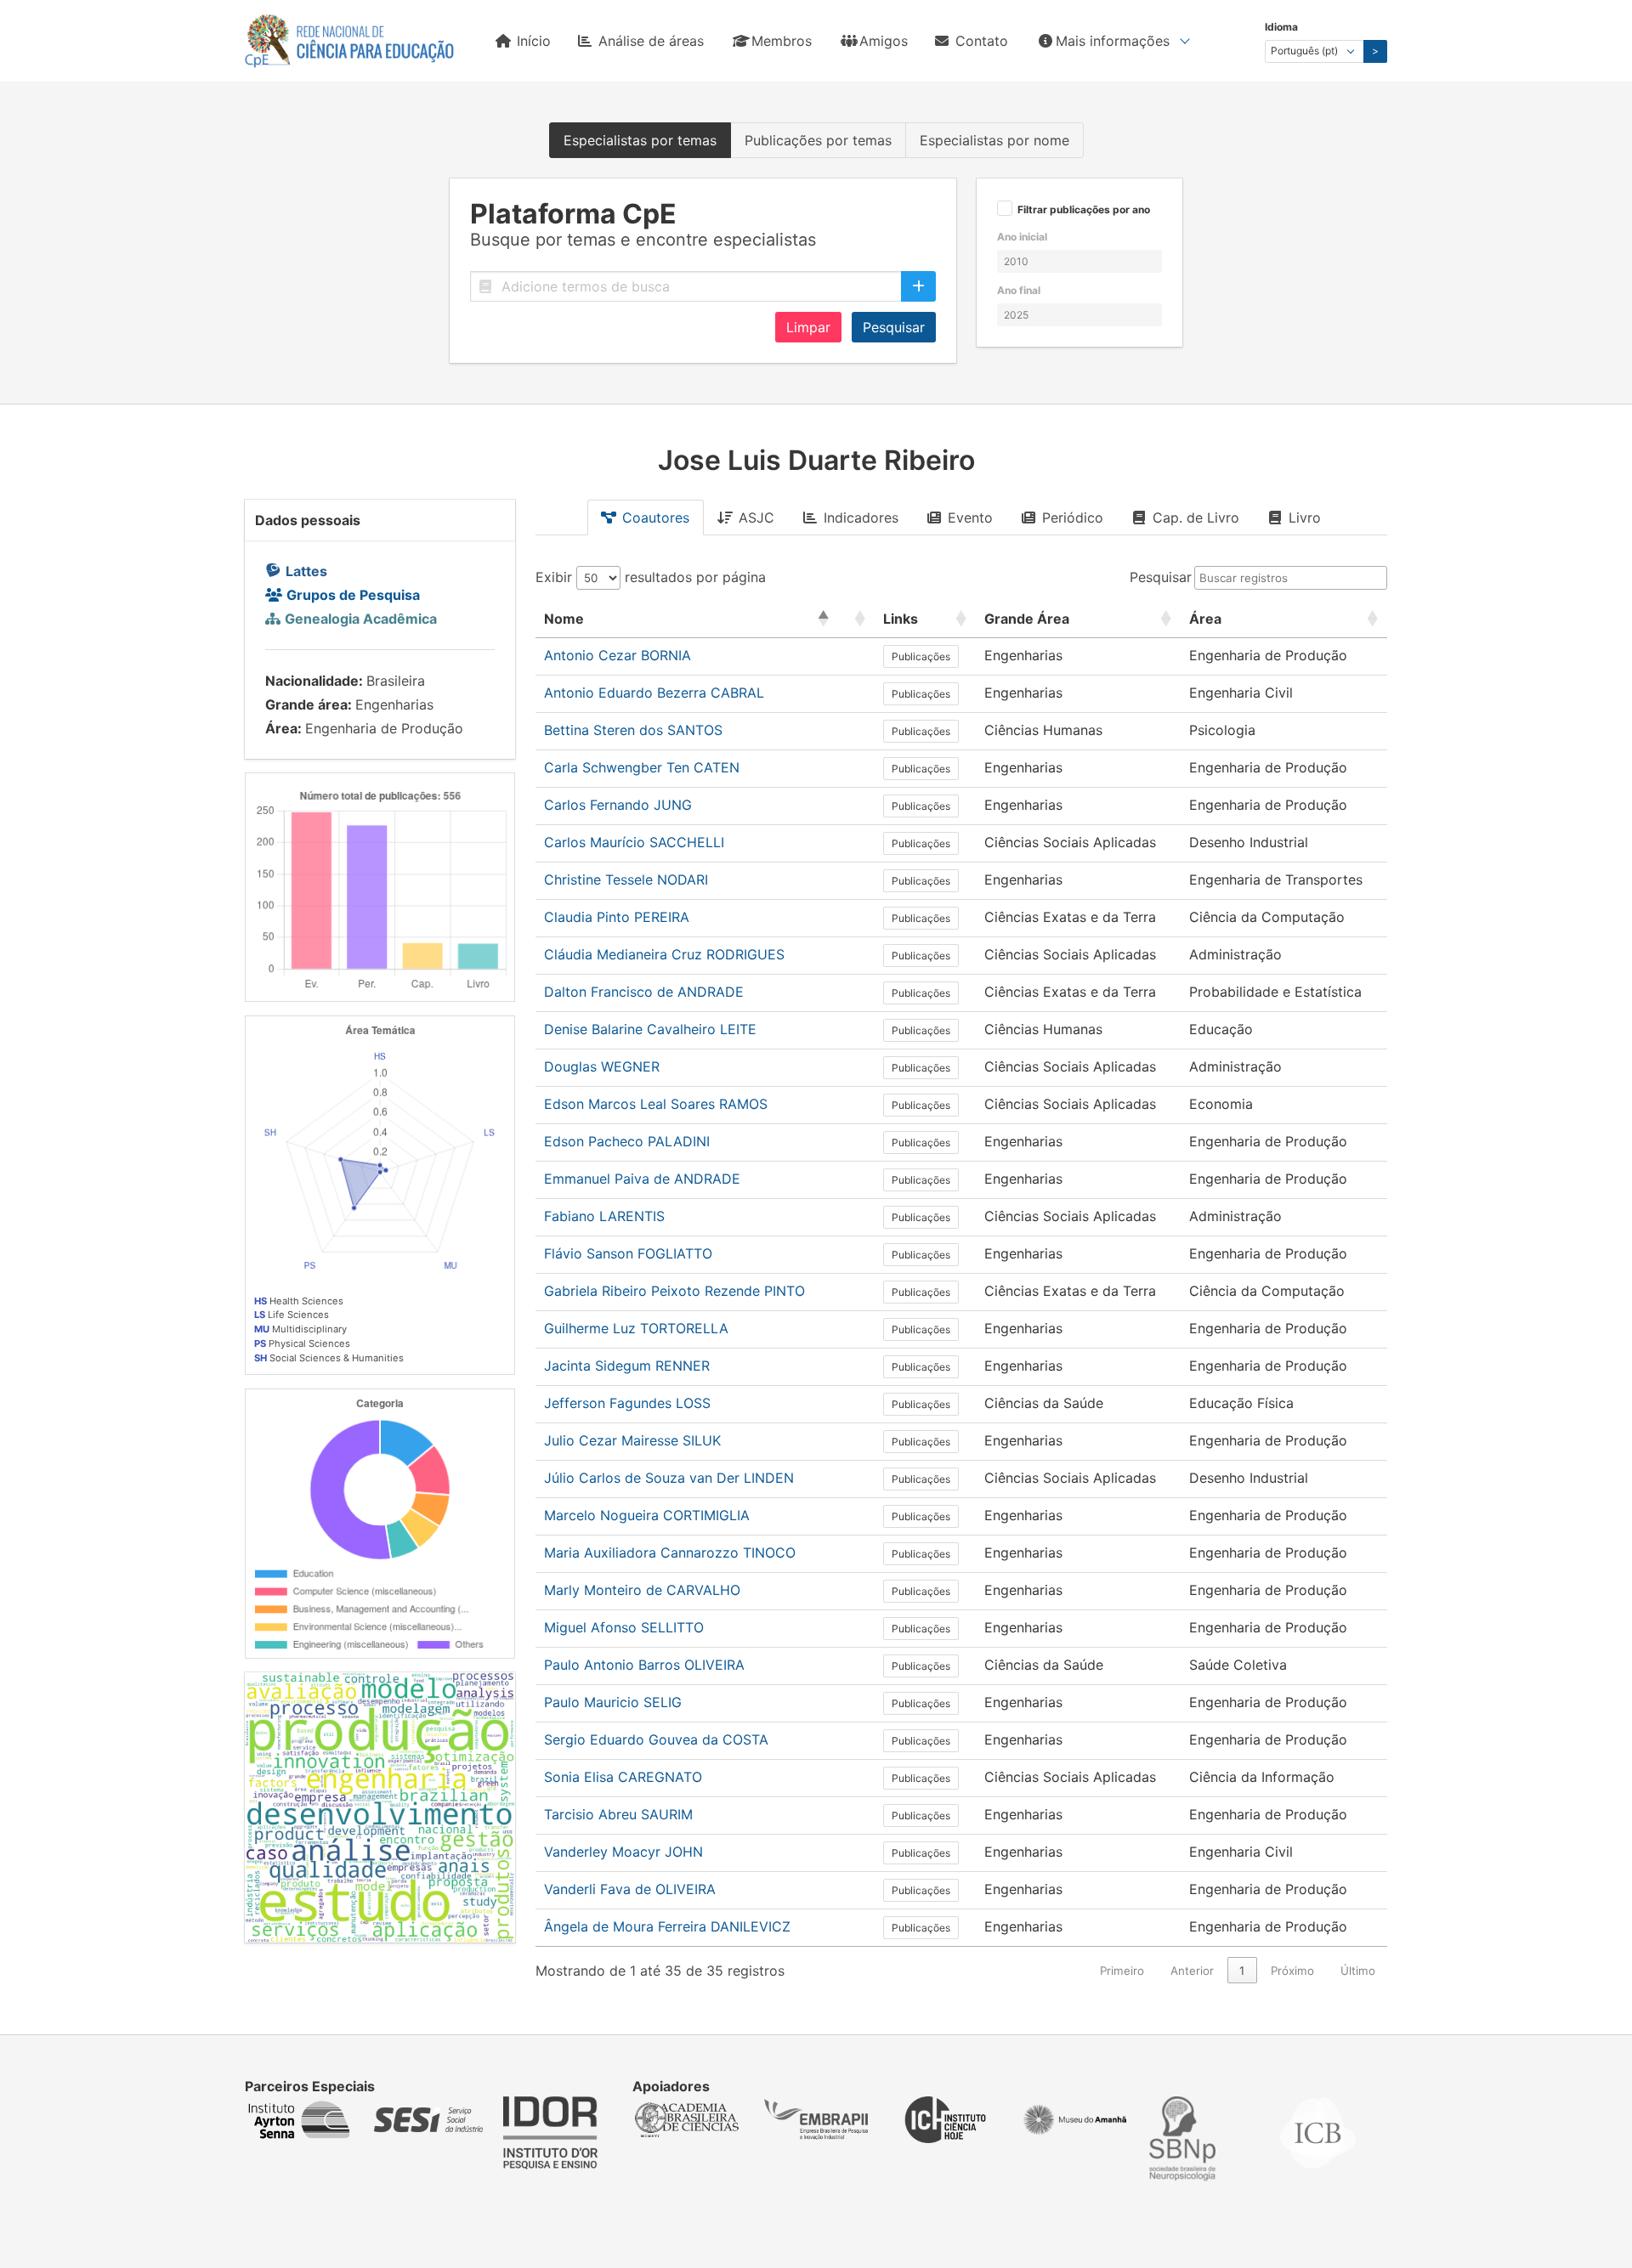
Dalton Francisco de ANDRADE (644, 992)
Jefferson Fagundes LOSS (627, 1403)
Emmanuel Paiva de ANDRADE (642, 1179)
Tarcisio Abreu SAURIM (618, 1814)
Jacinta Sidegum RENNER (627, 1366)
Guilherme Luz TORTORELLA (636, 1328)
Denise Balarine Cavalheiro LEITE (650, 1029)
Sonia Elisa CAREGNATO (623, 1777)
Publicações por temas (818, 140)
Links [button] (901, 619)
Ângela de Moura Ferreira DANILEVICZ (667, 1926)
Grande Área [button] (1027, 619)
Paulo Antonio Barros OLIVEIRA (644, 1665)
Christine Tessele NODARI (626, 879)
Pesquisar (894, 327)
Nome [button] (564, 619)
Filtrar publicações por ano (1084, 210)
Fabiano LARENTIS (604, 1216)
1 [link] (1242, 1971)
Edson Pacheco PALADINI (627, 1141)
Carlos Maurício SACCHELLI (634, 842)
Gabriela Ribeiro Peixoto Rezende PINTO (674, 1291)
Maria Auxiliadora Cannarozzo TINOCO (670, 1553)
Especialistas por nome (994, 140)
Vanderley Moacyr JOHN (623, 1852)
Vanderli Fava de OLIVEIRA (630, 1889)
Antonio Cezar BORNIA (618, 655)
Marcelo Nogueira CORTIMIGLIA (647, 1515)
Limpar (808, 327)
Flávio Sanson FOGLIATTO (628, 1253)
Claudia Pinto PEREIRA (617, 917)
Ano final (1019, 290)
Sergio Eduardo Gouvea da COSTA (656, 1739)
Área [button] (1205, 619)
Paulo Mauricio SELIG (613, 1702)
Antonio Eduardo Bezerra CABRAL (654, 693)
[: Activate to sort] (857, 619)
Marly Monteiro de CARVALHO (642, 1590)
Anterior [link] (1192, 1971)
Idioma (1281, 27)
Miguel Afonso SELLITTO (624, 1627)
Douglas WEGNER (602, 1066)
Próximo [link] (1292, 1971)
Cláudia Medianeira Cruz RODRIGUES (664, 954)
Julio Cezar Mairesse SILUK (632, 1440)
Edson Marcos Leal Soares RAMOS (656, 1104)
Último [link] (1358, 1971)
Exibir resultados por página (651, 577)
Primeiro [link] (1122, 1971)
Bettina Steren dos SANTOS (633, 730)
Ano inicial (1022, 237)
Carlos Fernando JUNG (618, 805)
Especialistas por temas (640, 140)
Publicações (921, 656)
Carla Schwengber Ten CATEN (642, 767)
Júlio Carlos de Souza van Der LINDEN (669, 1478)
